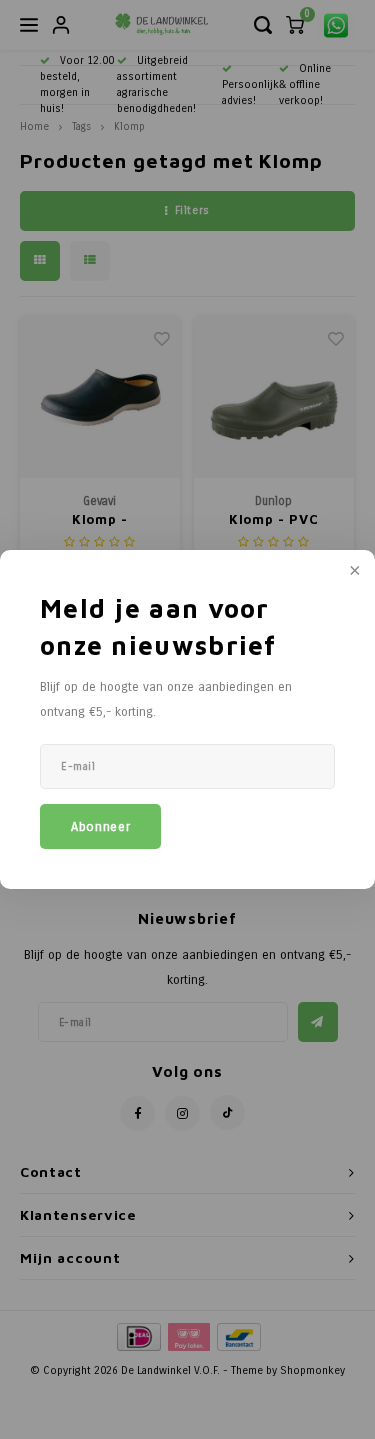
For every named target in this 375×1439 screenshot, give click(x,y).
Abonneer (100, 827)
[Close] (353, 572)
